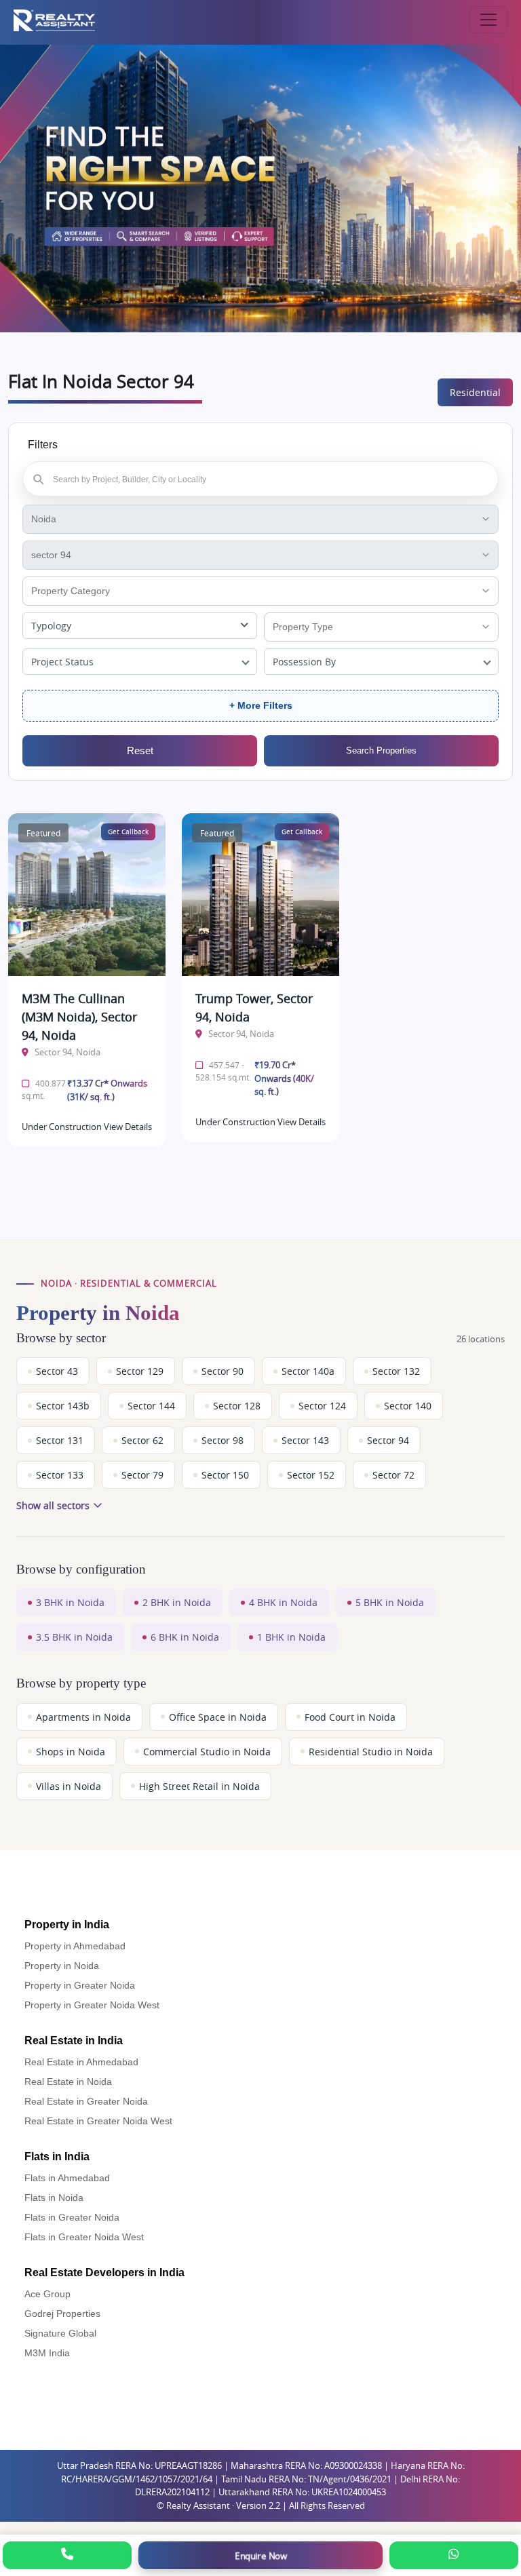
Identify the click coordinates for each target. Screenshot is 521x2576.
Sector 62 (142, 1440)
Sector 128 (237, 1406)
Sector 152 (311, 1475)
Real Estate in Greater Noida (86, 2101)
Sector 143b (63, 1406)
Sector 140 (408, 1406)
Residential (475, 392)
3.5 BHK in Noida (74, 1637)
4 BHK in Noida (283, 1602)
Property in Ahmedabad (75, 1946)
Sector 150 (225, 1475)
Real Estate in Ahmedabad (81, 2062)
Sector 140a (308, 1371)
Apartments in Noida (83, 1717)
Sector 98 (223, 1440)
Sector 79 (142, 1475)
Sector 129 (140, 1371)
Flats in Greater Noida (72, 2217)
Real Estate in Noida (68, 2082)
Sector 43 (57, 1371)
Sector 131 (60, 1440)
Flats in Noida (54, 2198)
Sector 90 (223, 1371)
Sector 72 (393, 1475)
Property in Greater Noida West (92, 2005)
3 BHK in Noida (70, 1602)
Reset (140, 750)
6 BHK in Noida (185, 1637)
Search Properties (381, 750)
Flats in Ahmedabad (67, 2178)
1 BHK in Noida (291, 1637)
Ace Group (47, 2294)
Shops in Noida (71, 1752)
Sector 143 (305, 1440)
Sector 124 (322, 1406)
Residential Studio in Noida (371, 1752)
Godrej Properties (62, 2314)
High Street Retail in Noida (199, 1786)
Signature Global (60, 2333)
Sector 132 (396, 1371)
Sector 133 (60, 1475)
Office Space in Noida (218, 1717)
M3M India (47, 2353)
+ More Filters (261, 705)
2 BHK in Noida (177, 1602)
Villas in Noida (69, 1786)
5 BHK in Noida (390, 1602)
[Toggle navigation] (488, 20)
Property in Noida (62, 1966)
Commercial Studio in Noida (207, 1752)
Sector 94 (388, 1440)
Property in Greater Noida (80, 1985)
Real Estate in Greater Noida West (98, 2121)
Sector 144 (151, 1406)
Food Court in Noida (350, 1717)
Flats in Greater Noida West (84, 2237)
